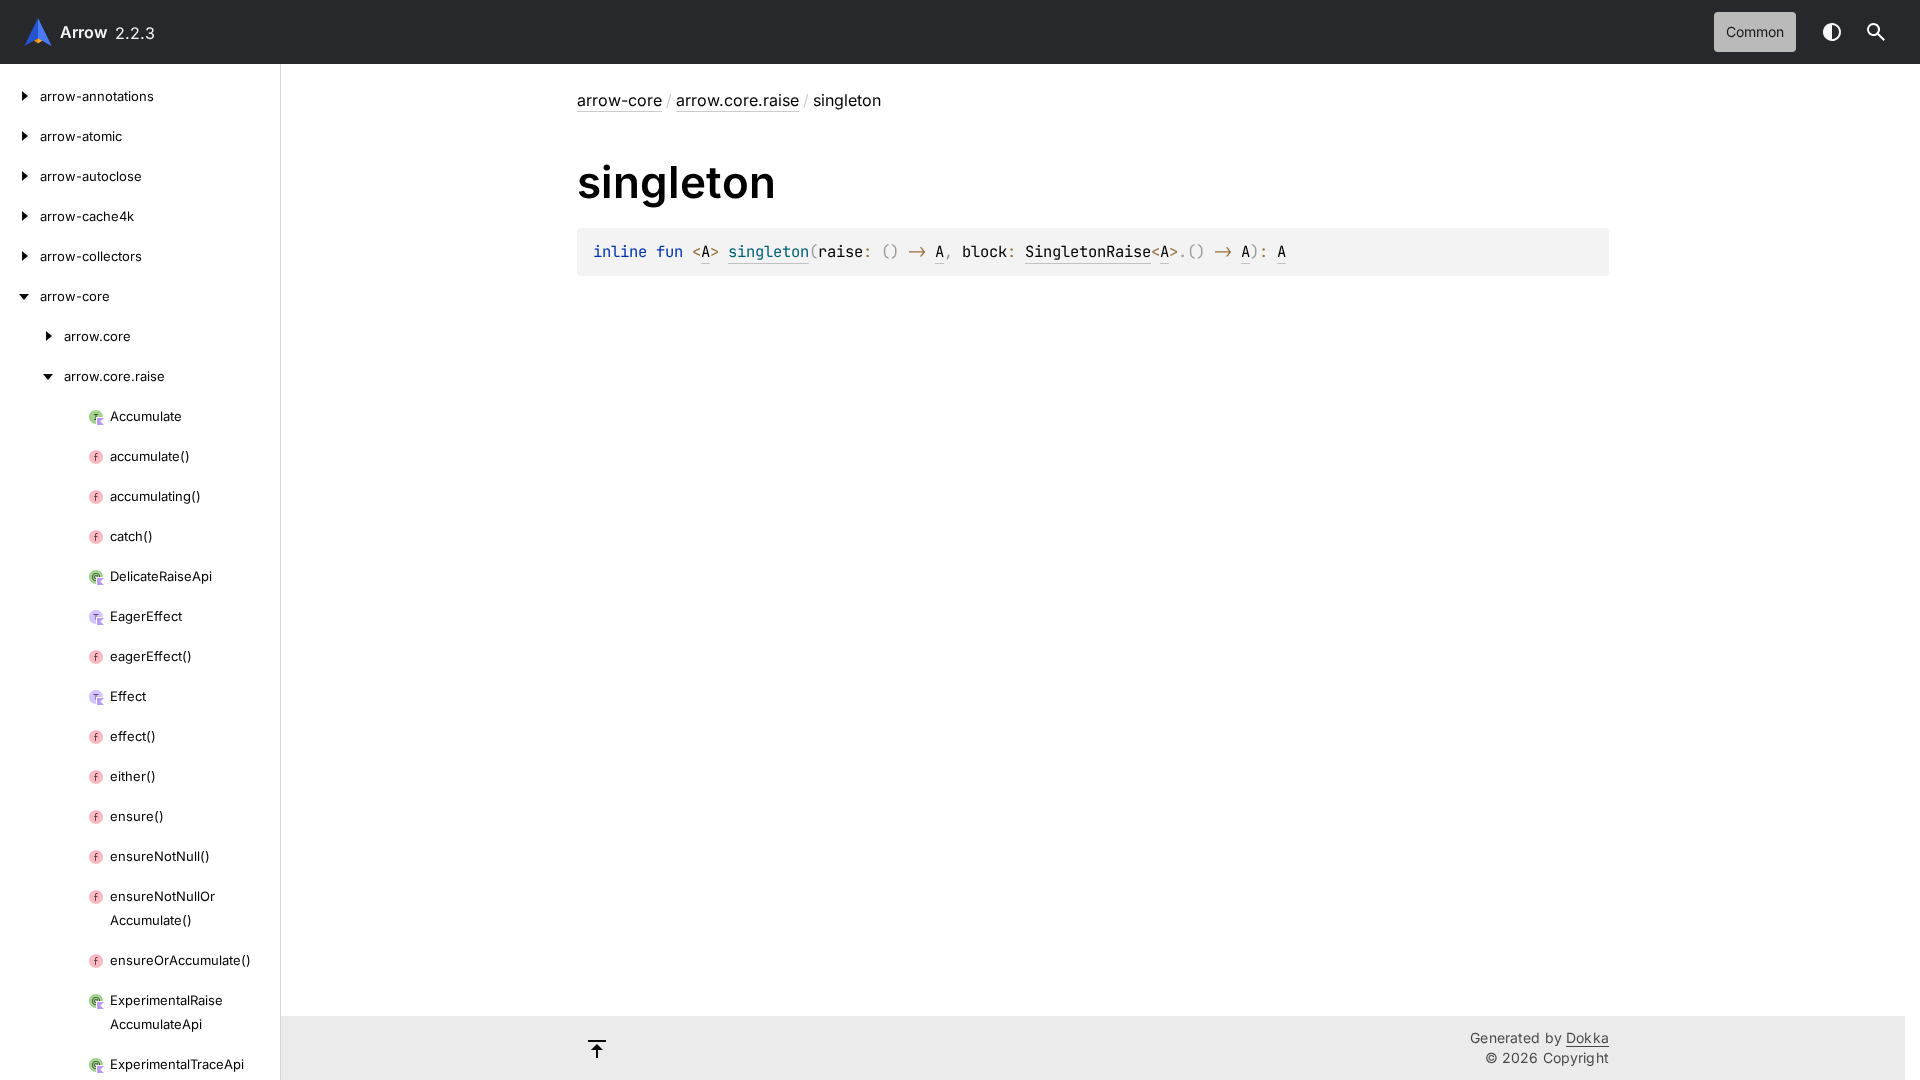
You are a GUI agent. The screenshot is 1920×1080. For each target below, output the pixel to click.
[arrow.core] (32, 336)
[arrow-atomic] (20, 136)
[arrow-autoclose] (20, 176)
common (1755, 31)
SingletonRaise (1088, 251)
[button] (1876, 32)
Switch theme (1832, 32)
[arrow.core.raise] (32, 376)
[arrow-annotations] (20, 96)
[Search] (1876, 32)
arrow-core (619, 100)
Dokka (1587, 1037)
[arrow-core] (20, 296)
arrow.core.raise (737, 100)
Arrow (83, 32)
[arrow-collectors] (20, 256)
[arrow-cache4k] (20, 216)
